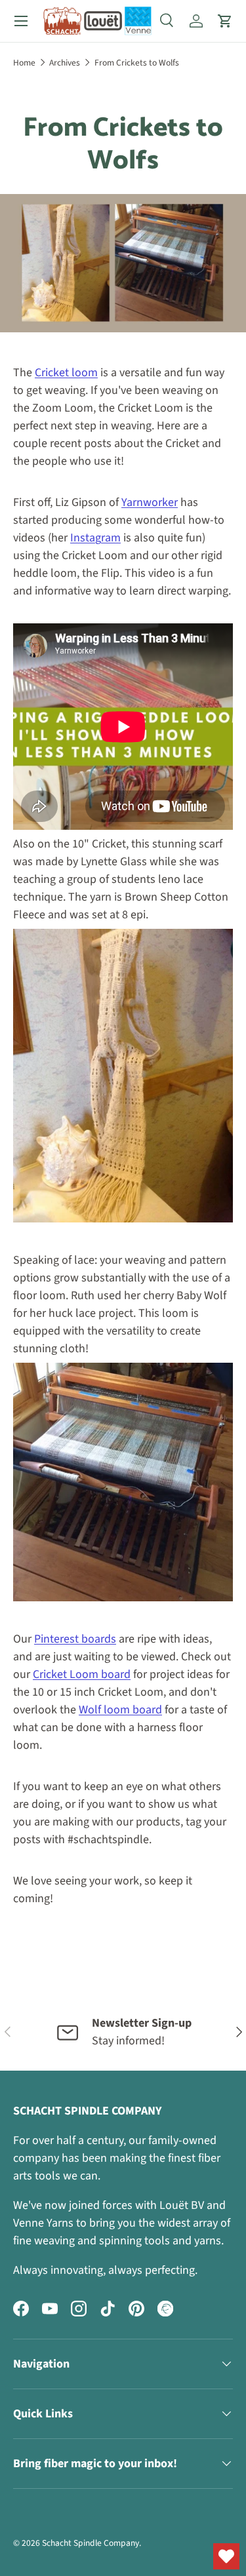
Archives (65, 63)
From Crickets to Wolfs (137, 63)
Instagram (95, 538)
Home (24, 63)
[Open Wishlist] (226, 2556)
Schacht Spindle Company (91, 2543)
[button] (225, 21)
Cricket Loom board (82, 1674)
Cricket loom (66, 373)
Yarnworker (150, 502)
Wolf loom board (120, 1710)
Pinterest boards (75, 1639)
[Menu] (21, 21)
